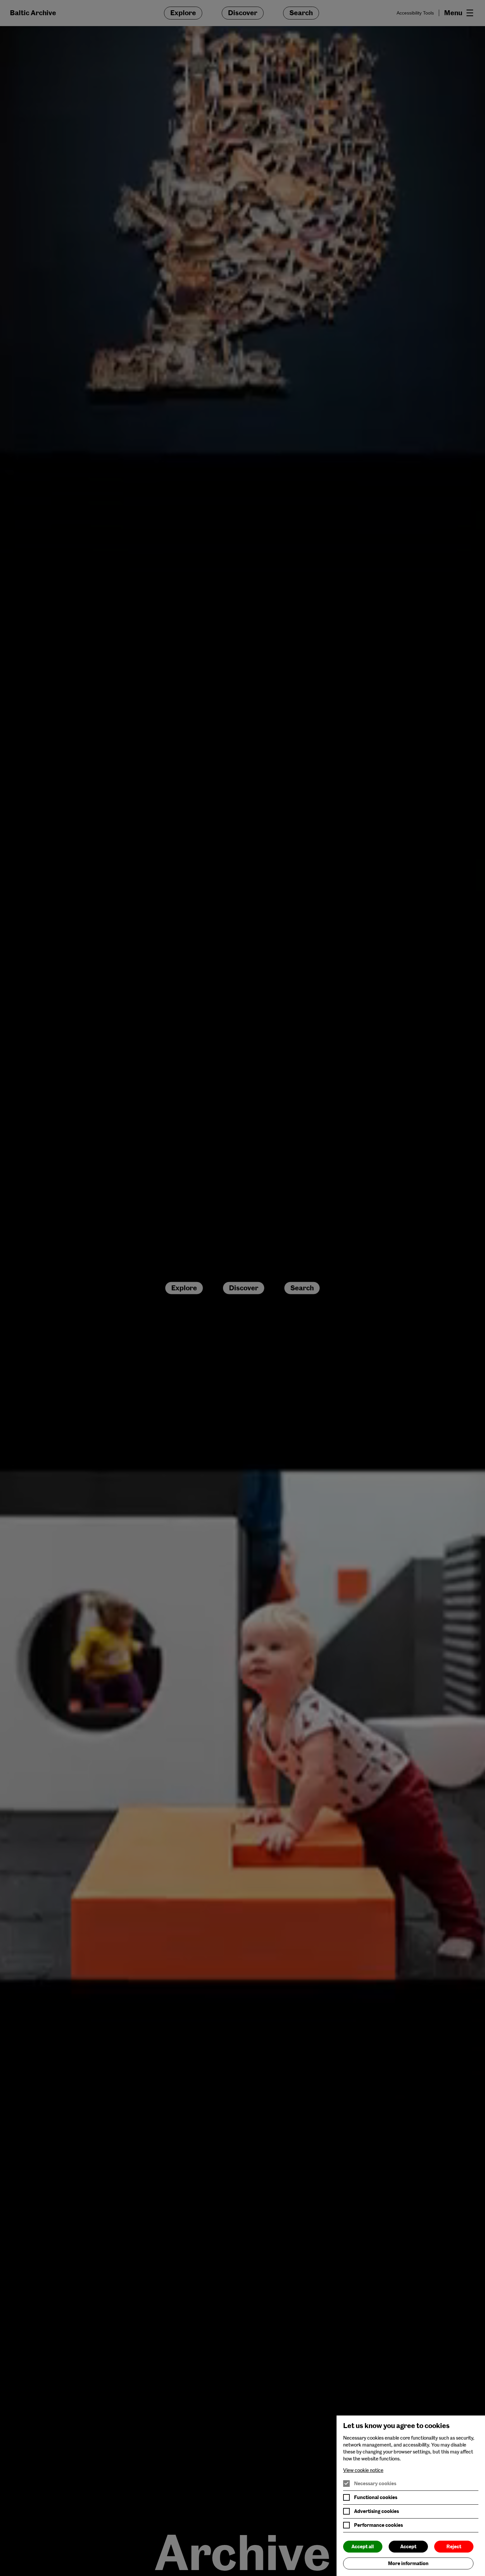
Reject (454, 2547)
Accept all (363, 2547)
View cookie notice (363, 2470)
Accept (408, 2547)
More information (408, 2563)
